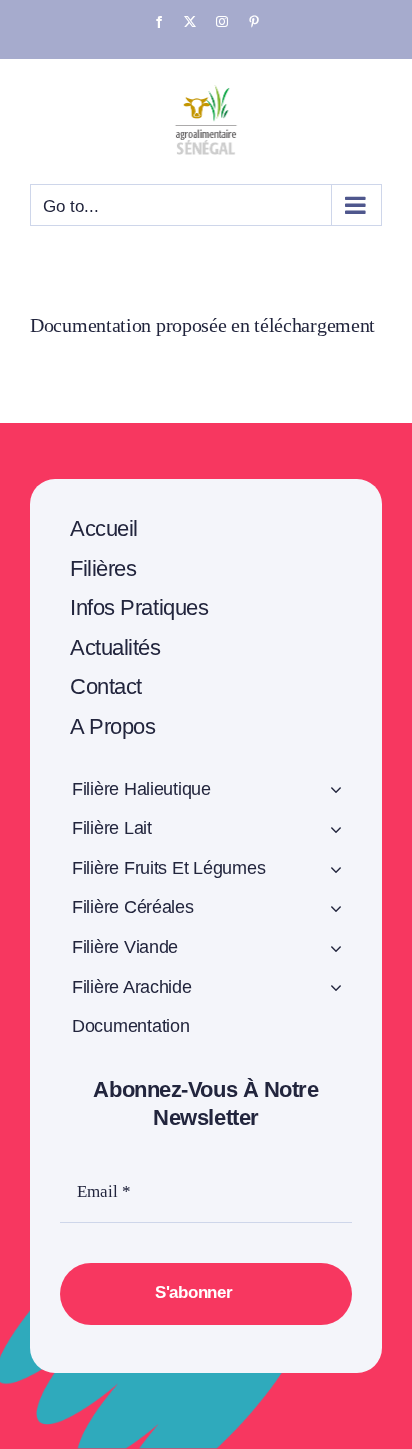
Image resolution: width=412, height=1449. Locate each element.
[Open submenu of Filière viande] (336, 951)
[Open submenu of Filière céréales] (336, 911)
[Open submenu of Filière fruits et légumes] (336, 872)
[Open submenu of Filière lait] (336, 832)
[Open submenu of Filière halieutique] (336, 793)
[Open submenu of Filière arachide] (336, 991)
